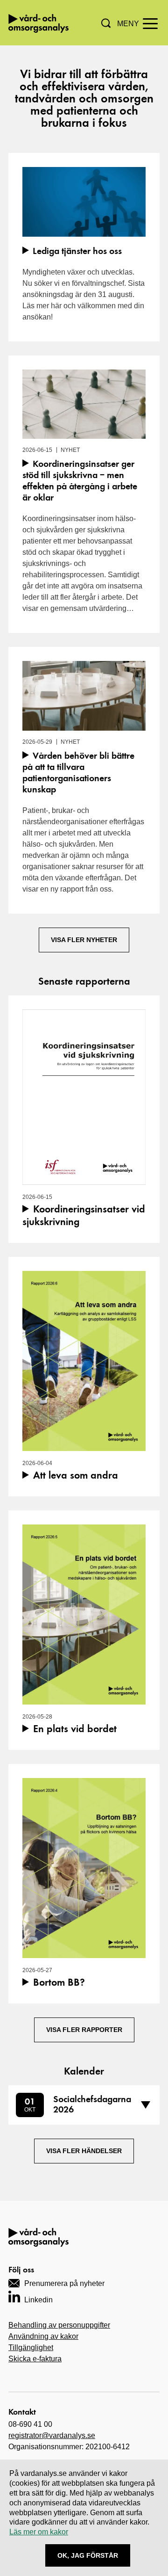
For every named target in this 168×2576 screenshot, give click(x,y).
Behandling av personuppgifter (59, 2325)
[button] (106, 23)
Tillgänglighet (31, 2347)
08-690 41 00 (30, 2424)
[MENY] (150, 23)
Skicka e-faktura (35, 2359)
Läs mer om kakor (39, 2532)
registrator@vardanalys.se (52, 2435)
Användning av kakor (43, 2336)
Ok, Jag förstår (88, 2555)
